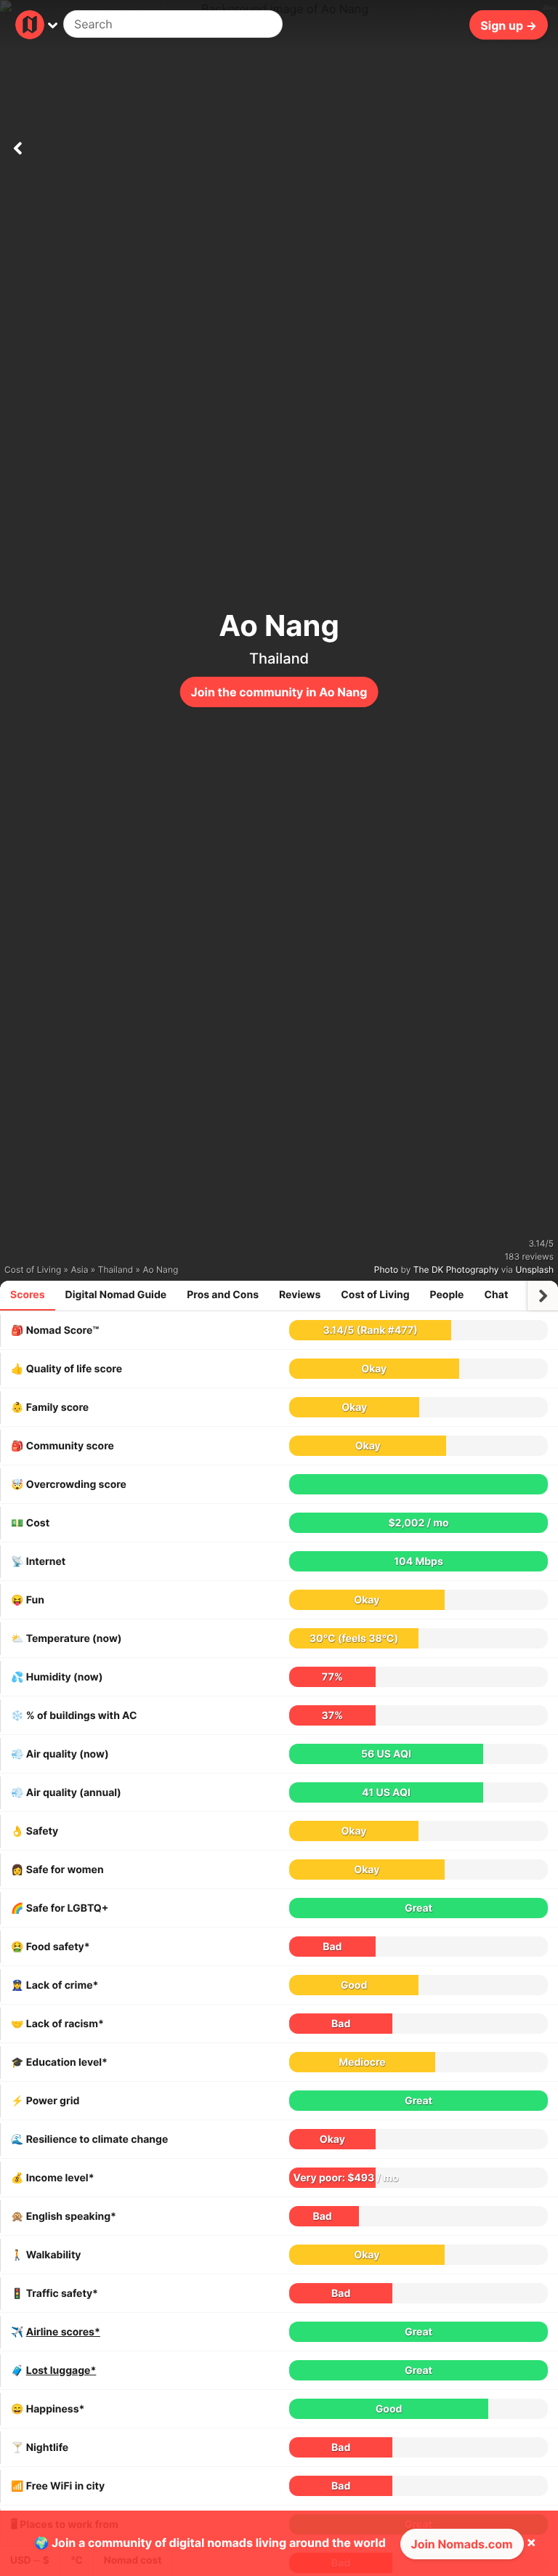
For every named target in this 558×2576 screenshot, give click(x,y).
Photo (386, 1269)
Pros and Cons (223, 1295)
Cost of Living (375, 1295)
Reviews (300, 1295)
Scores (28, 1295)
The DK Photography (456, 1269)
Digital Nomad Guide (116, 1295)
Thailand (279, 659)
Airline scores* (63, 2332)
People (447, 1295)
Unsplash (535, 1269)
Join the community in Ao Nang (279, 692)
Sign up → (509, 25)
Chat (496, 1295)
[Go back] (17, 145)
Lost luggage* (61, 2371)
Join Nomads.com (462, 2544)
